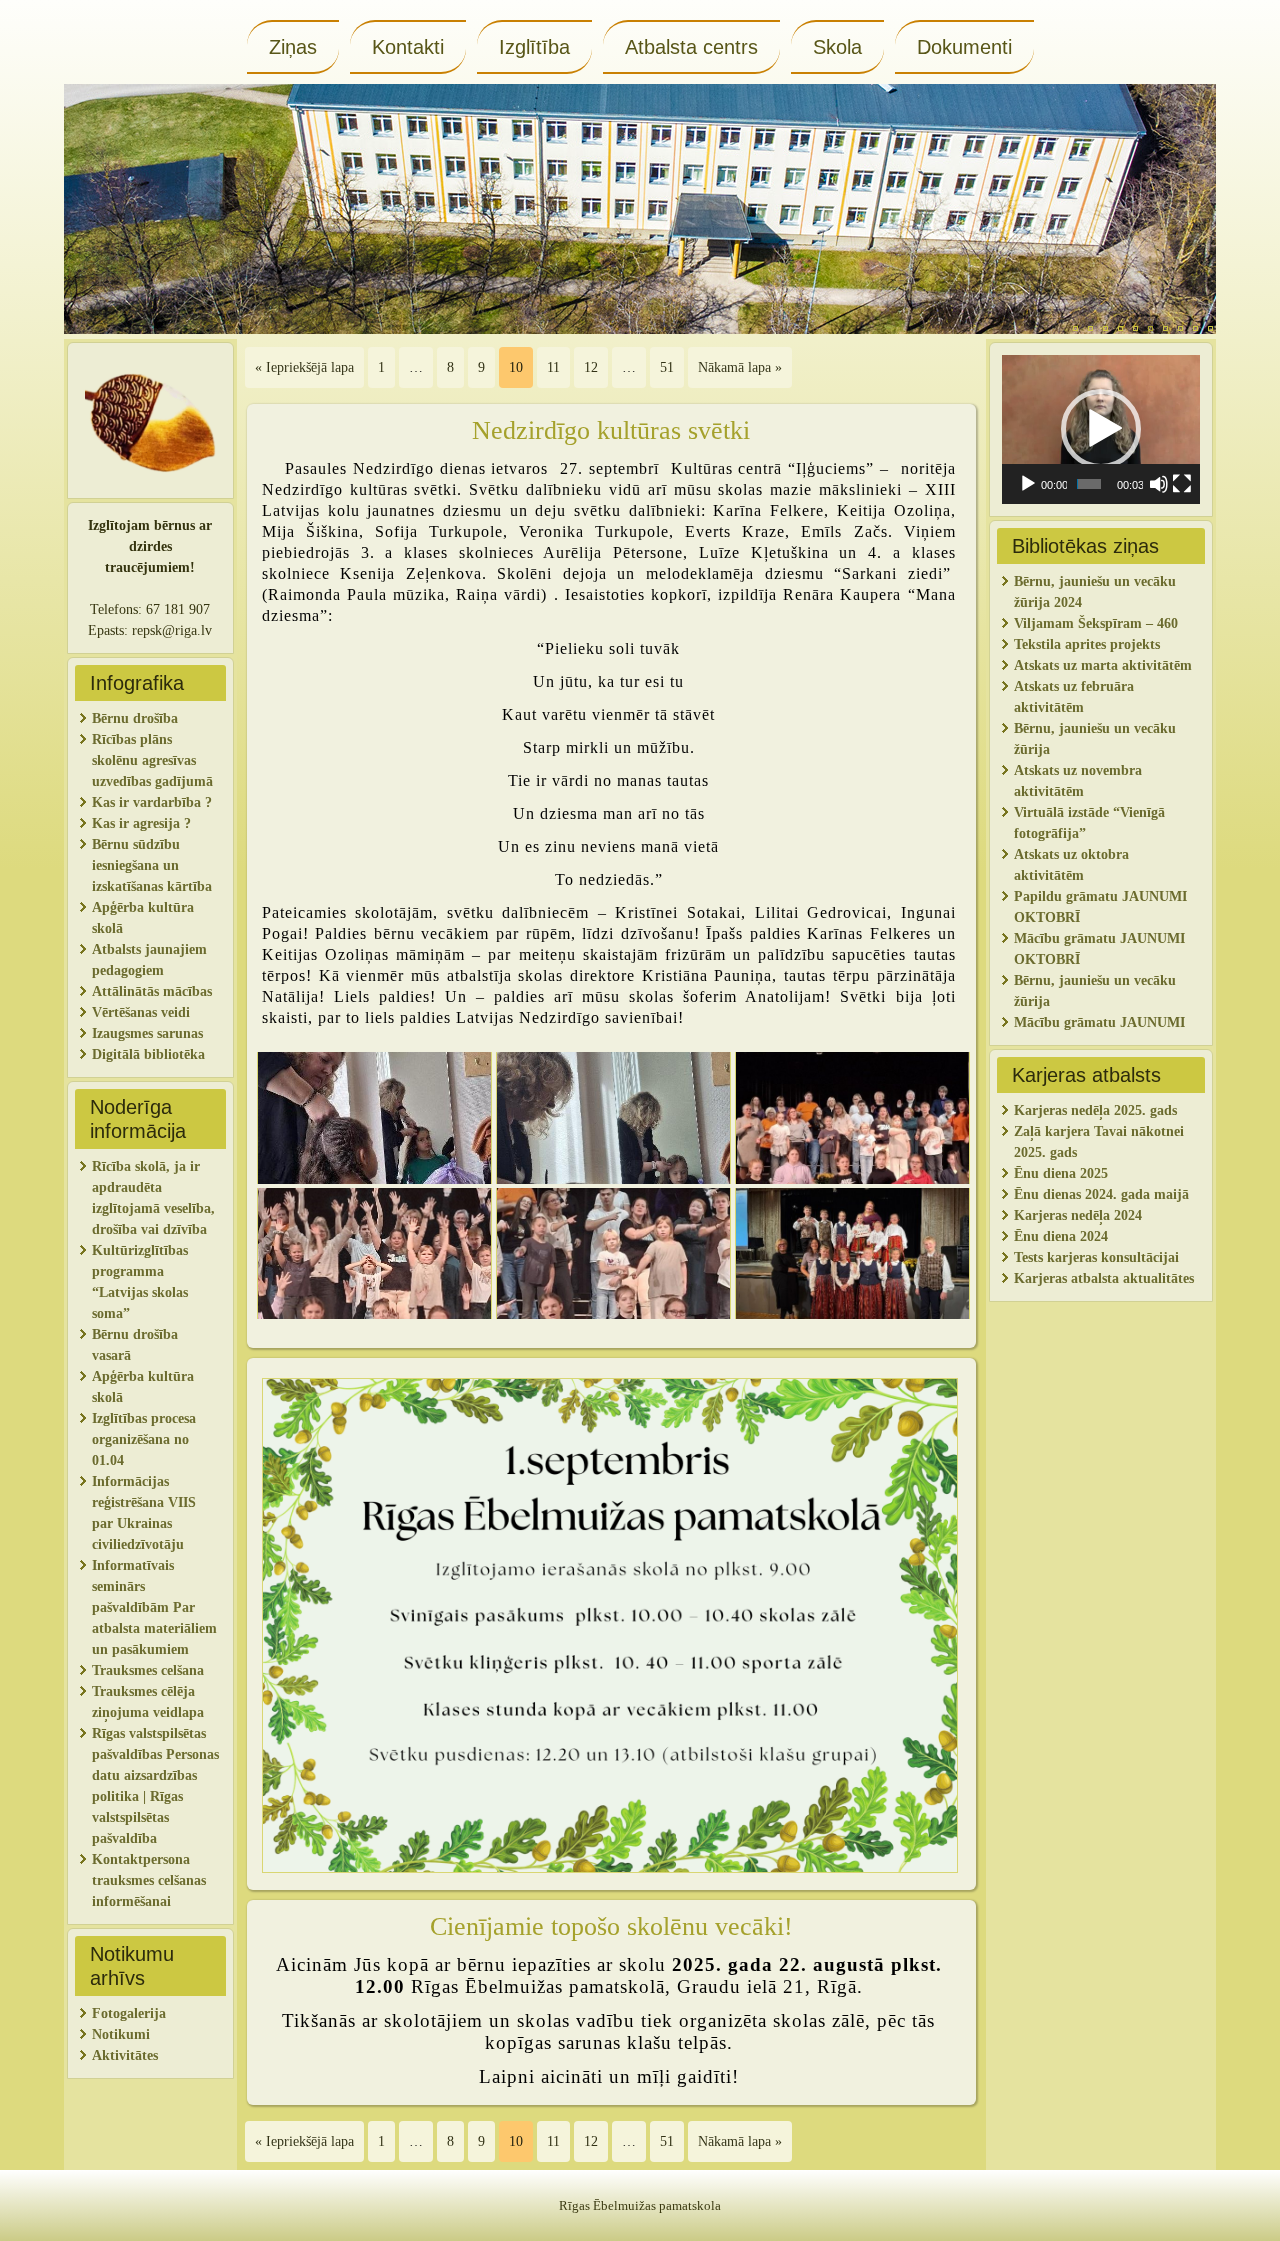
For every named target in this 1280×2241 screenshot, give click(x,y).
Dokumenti (964, 47)
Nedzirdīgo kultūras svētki (611, 430)
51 (667, 367)
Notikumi (121, 2034)
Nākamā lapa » (740, 367)
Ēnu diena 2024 (1061, 1236)
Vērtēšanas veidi (141, 1012)
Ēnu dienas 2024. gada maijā (1101, 1194)
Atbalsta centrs (691, 47)
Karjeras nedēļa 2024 (1078, 1215)
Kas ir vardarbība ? (152, 802)
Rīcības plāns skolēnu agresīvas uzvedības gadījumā (152, 760)
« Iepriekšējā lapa (304, 367)
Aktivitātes (127, 2055)
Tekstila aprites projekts (1087, 644)
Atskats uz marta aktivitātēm (1103, 665)
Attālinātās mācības (152, 991)
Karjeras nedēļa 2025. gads (1095, 1110)
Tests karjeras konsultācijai (1096, 1257)
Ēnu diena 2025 (1061, 1173)
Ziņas (293, 47)
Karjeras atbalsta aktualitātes (1104, 1278)
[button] (1101, 429)
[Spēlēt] (1028, 484)
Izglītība (534, 47)
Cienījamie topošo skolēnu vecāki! (611, 1926)
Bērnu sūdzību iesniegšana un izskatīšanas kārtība (152, 865)
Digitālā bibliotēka (148, 1054)
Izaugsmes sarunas (147, 1033)
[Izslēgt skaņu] (1159, 484)
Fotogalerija (129, 2013)
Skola (837, 47)
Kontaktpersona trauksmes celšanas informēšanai (149, 1880)
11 (553, 367)
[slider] (1089, 484)
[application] (1101, 429)
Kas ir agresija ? (141, 823)
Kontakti (408, 47)
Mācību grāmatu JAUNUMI (1101, 1022)
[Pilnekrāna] (1182, 484)
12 (591, 367)
